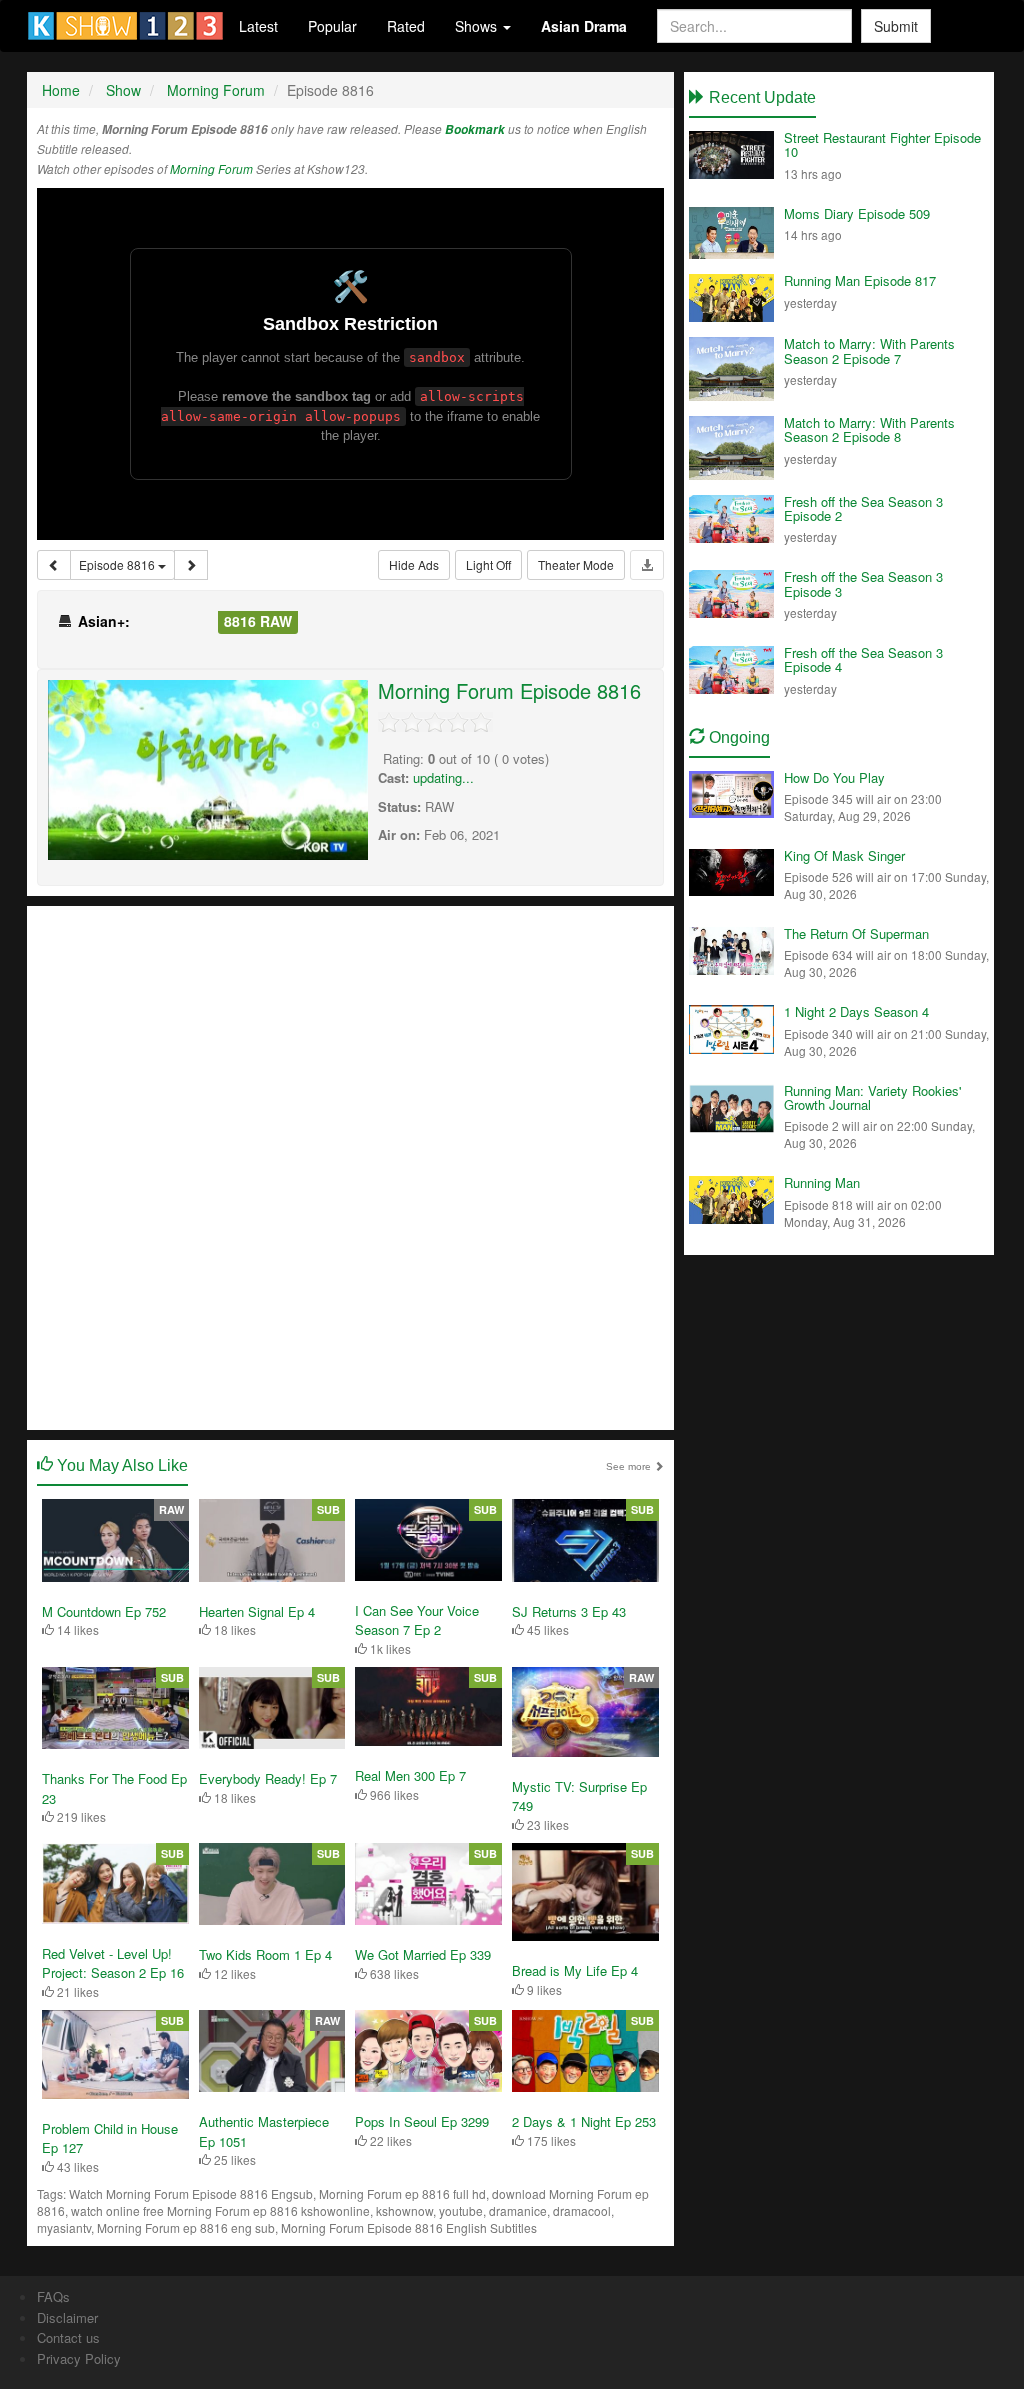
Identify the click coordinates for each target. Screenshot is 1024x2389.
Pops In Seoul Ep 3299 (422, 2121)
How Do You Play (834, 777)
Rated (406, 26)
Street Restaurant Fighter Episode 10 (882, 144)
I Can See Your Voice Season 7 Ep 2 (417, 1620)
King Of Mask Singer (844, 855)
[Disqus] (350, 1166)
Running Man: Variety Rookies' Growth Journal (872, 1097)
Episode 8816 (118, 564)
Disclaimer (67, 2317)
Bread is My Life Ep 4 (575, 1970)
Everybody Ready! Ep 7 (268, 1778)
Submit (896, 26)
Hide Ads (414, 564)
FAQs (53, 2296)
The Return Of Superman (856, 933)
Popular (332, 26)
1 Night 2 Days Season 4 (856, 1011)
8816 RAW (258, 621)
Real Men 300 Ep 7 (410, 1775)
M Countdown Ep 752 (104, 1611)
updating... (443, 777)
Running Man (822, 1182)
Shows (478, 26)
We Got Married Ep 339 (423, 1954)
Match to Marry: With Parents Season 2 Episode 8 (869, 429)
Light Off (488, 564)
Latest (258, 26)
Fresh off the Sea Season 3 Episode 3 (863, 583)
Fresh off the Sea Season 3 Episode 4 (863, 659)
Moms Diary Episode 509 (857, 213)
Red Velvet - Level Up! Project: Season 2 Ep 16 (113, 1963)
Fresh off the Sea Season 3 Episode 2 (863, 508)
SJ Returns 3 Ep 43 (569, 1611)
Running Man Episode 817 (860, 280)
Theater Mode (576, 564)
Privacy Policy (79, 2358)
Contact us (68, 2337)
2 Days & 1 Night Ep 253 (584, 2121)
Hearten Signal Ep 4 (257, 1611)
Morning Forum (211, 169)
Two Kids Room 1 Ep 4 (265, 1954)
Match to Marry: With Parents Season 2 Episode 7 (869, 350)
